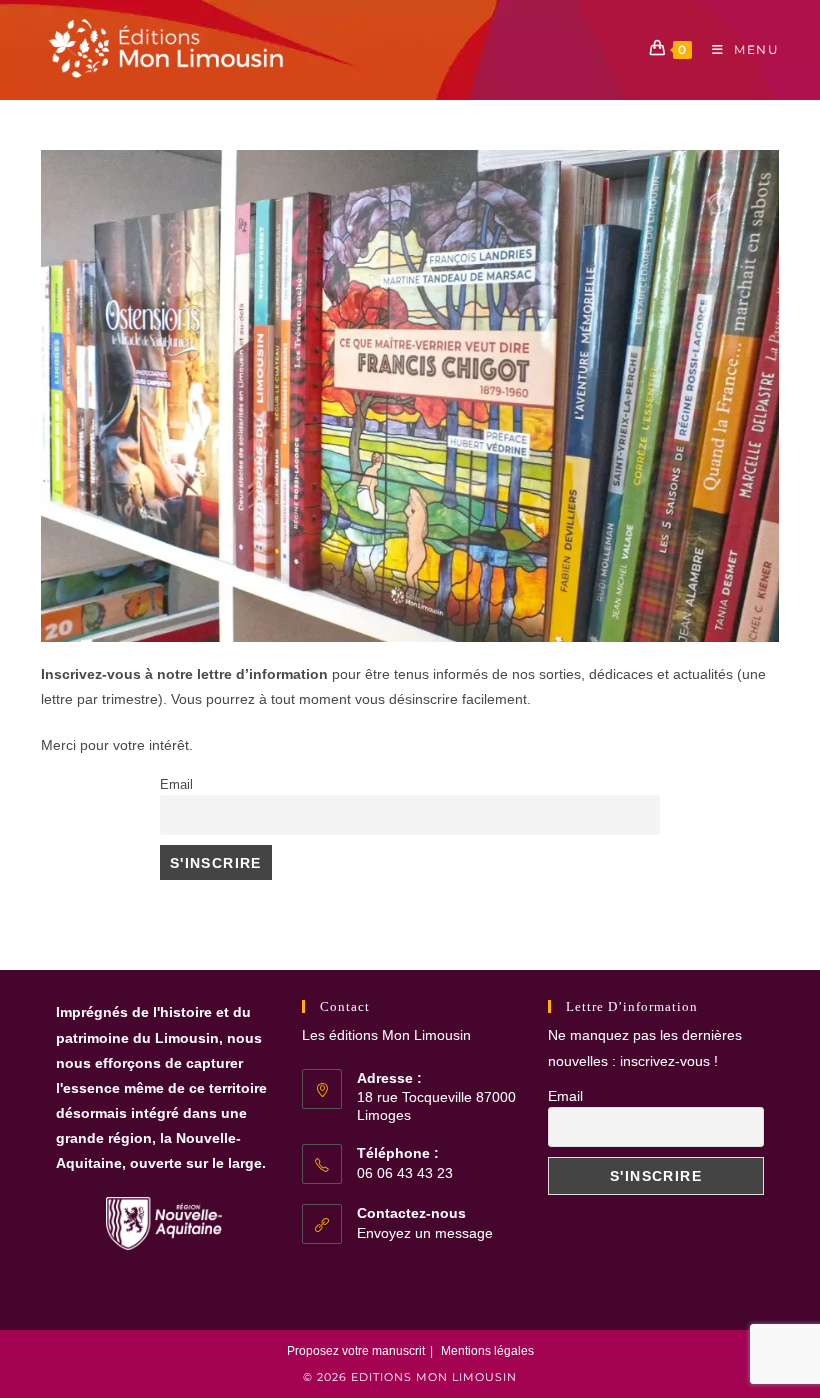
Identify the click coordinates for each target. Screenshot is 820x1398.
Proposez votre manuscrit (356, 1351)
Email (176, 785)
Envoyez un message (425, 1233)
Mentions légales (487, 1351)
